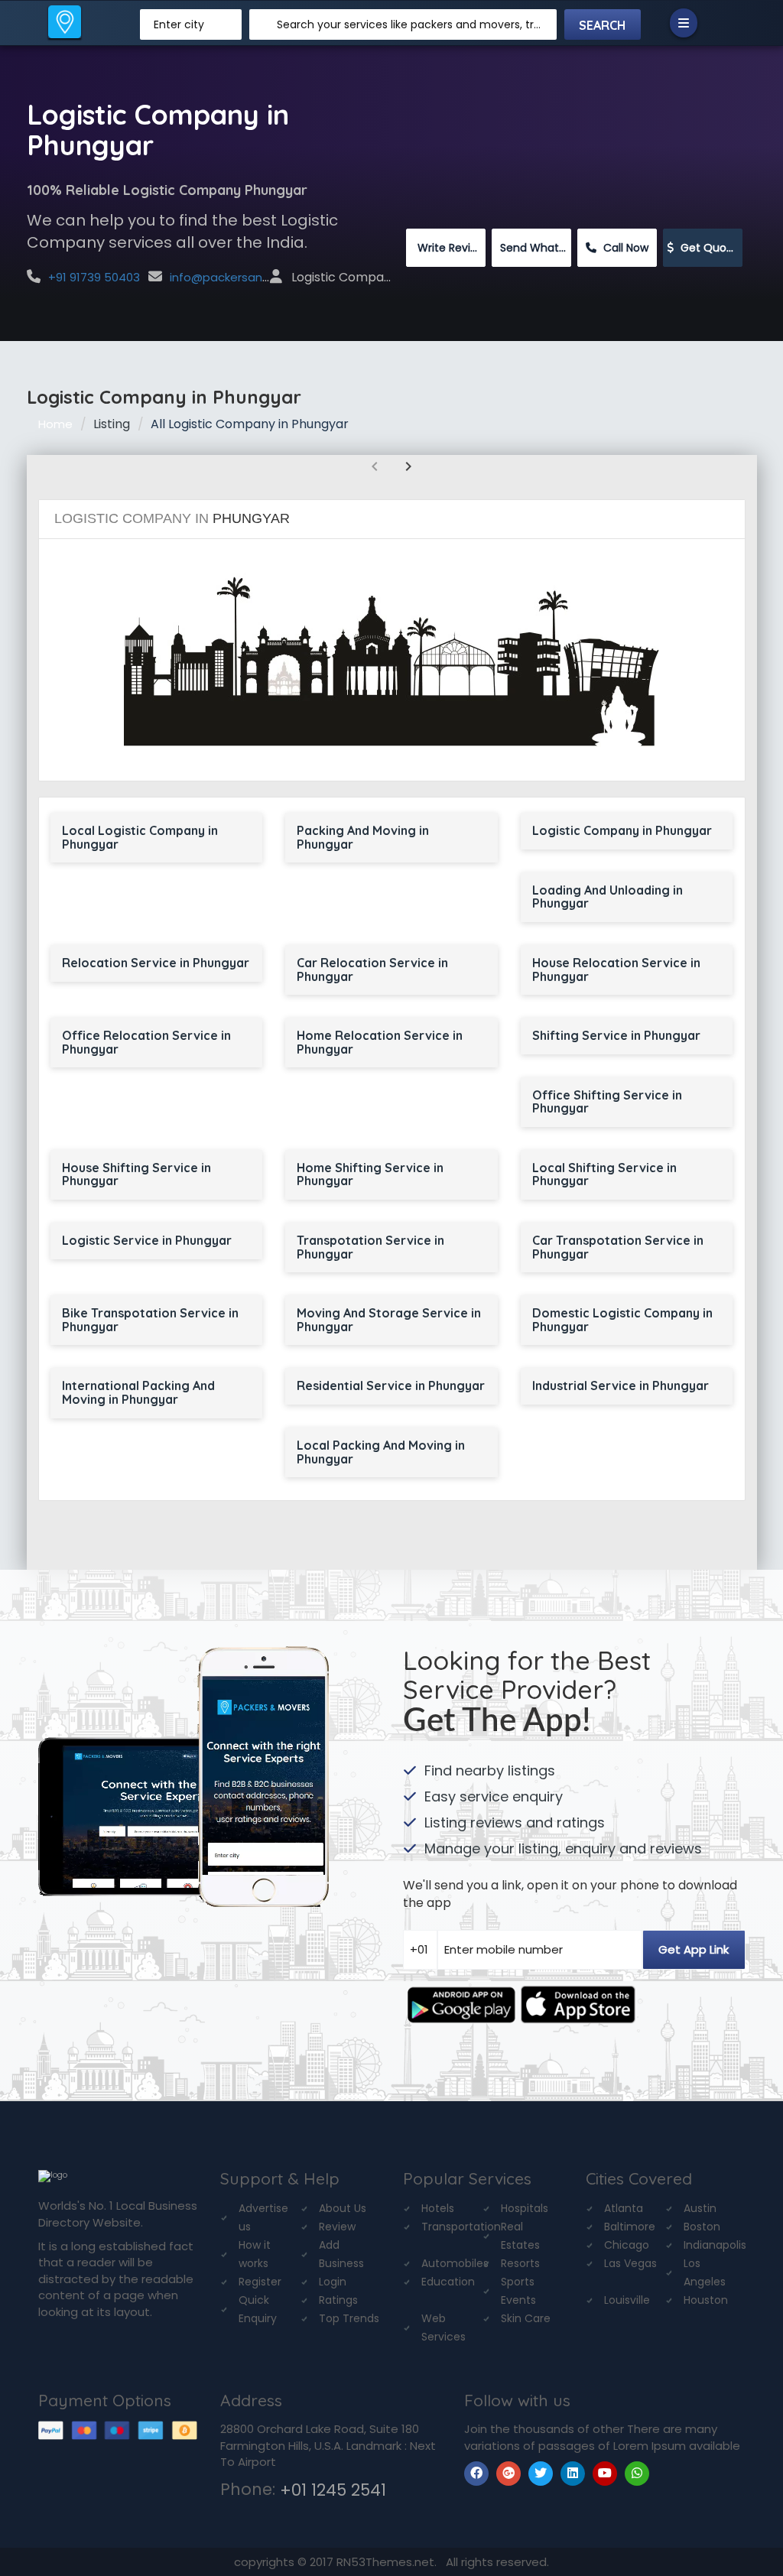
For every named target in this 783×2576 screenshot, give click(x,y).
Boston (702, 2227)
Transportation (461, 2227)
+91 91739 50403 (94, 277)
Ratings (338, 2300)
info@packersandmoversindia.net (266, 277)
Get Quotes (710, 248)
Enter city (179, 24)
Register (260, 2282)
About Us (343, 2208)
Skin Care (526, 2318)
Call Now (624, 248)
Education (448, 2282)
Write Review (450, 248)
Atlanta (624, 2208)
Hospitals (525, 2208)
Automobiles (455, 2263)
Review (337, 2227)
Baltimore (630, 2227)
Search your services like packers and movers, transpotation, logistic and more (411, 24)
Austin (700, 2208)
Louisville (627, 2300)
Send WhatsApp (536, 248)
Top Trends (349, 2318)
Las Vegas (630, 2263)
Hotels (438, 2208)
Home (55, 424)
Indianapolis (715, 2245)
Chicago (627, 2245)
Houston (706, 2300)
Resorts (520, 2263)
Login (333, 2282)
